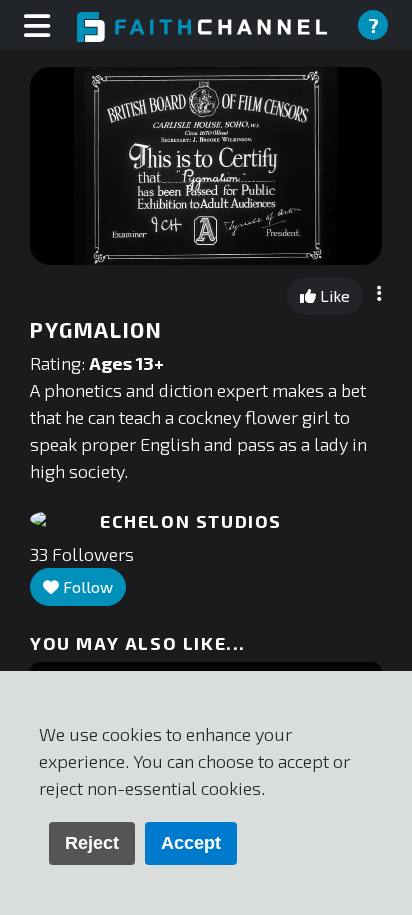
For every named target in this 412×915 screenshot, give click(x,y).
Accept (191, 843)
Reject (92, 843)
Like (333, 295)
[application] (206, 166)
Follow (86, 586)
